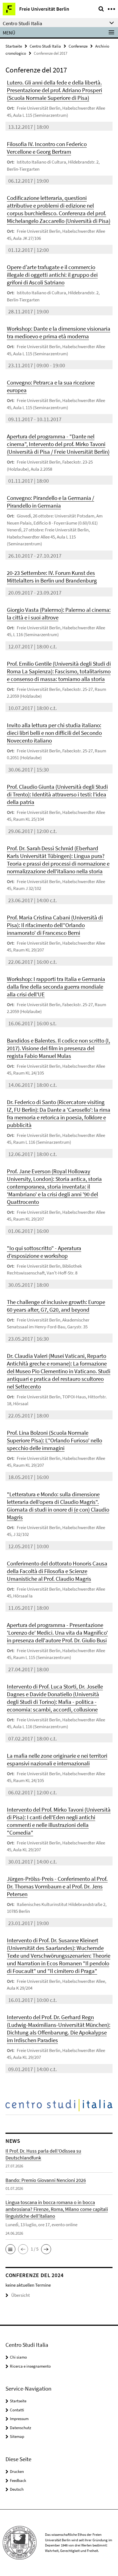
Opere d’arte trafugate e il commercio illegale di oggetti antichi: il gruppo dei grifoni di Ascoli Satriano (52, 275)
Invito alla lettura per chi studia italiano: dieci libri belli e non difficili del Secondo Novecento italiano (54, 733)
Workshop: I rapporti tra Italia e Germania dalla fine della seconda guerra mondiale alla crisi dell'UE (56, 987)
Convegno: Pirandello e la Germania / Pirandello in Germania (50, 502)
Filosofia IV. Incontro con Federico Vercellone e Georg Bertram (47, 148)
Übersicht (21, 2295)
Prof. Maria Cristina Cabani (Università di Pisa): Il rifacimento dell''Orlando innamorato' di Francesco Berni (55, 925)
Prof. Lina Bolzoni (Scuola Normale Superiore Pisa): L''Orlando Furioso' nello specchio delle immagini (54, 1440)
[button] (10, 2249)
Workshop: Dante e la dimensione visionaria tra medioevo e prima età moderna (59, 332)
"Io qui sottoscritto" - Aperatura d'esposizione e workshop (44, 1252)
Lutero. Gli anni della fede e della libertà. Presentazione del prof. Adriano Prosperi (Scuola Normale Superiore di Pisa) (54, 90)
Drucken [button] (17, 2471)
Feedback (18, 2480)
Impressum (19, 2419)
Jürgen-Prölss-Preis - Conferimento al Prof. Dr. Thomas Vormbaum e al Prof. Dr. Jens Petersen (57, 1886)
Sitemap (17, 2436)
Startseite (14, 46)
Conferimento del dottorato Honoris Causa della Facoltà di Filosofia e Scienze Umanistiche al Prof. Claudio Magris (57, 1571)
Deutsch (17, 2489)
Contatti (17, 2410)
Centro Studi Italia (45, 46)
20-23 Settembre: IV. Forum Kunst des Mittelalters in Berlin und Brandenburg (52, 577)
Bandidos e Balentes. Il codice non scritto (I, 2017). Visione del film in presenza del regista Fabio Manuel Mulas (58, 1048)
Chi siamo (18, 2357)
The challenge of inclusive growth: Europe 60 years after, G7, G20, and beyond (56, 1306)
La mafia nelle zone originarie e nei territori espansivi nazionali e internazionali (57, 1759)
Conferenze (78, 46)
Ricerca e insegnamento (30, 2366)
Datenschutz (20, 2428)
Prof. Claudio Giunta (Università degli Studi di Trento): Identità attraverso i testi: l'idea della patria (57, 794)
